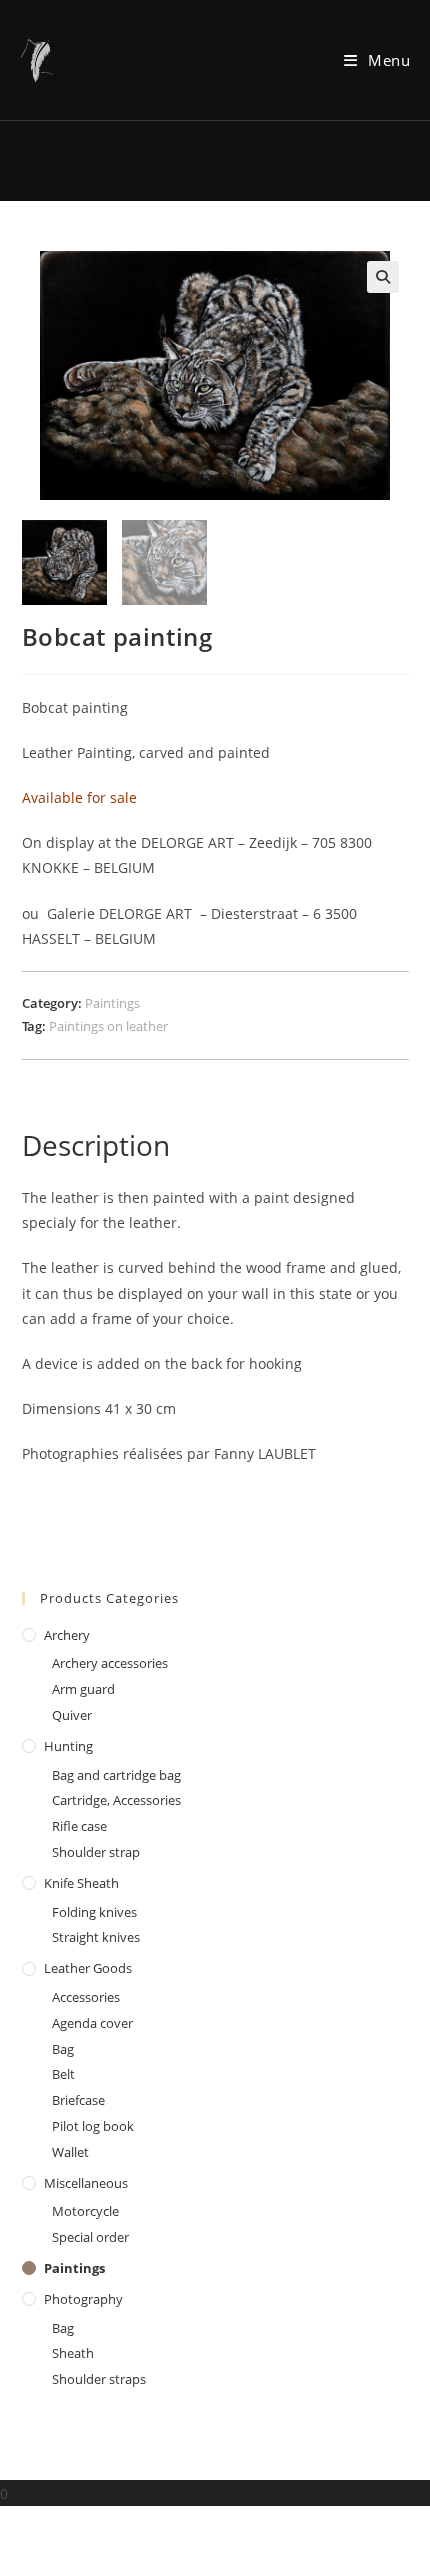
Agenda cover (92, 2023)
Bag (63, 2049)
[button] (383, 277)
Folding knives (94, 1912)
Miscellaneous (86, 2183)
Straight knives (96, 1937)
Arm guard (83, 1689)
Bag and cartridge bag (116, 1775)
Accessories (86, 1997)
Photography (83, 2299)
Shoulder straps (99, 2379)
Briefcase (78, 2100)
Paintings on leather (108, 1026)
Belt (63, 2074)
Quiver (72, 1715)
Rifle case (79, 1826)
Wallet (70, 2152)
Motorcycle (85, 2211)
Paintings (112, 1003)
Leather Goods (88, 1968)
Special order (90, 2237)
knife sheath (81, 1883)
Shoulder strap (96, 1852)
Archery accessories (110, 1663)
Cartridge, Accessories (116, 1800)
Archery (67, 1635)
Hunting (68, 1746)
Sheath (73, 2353)
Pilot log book (93, 2126)
